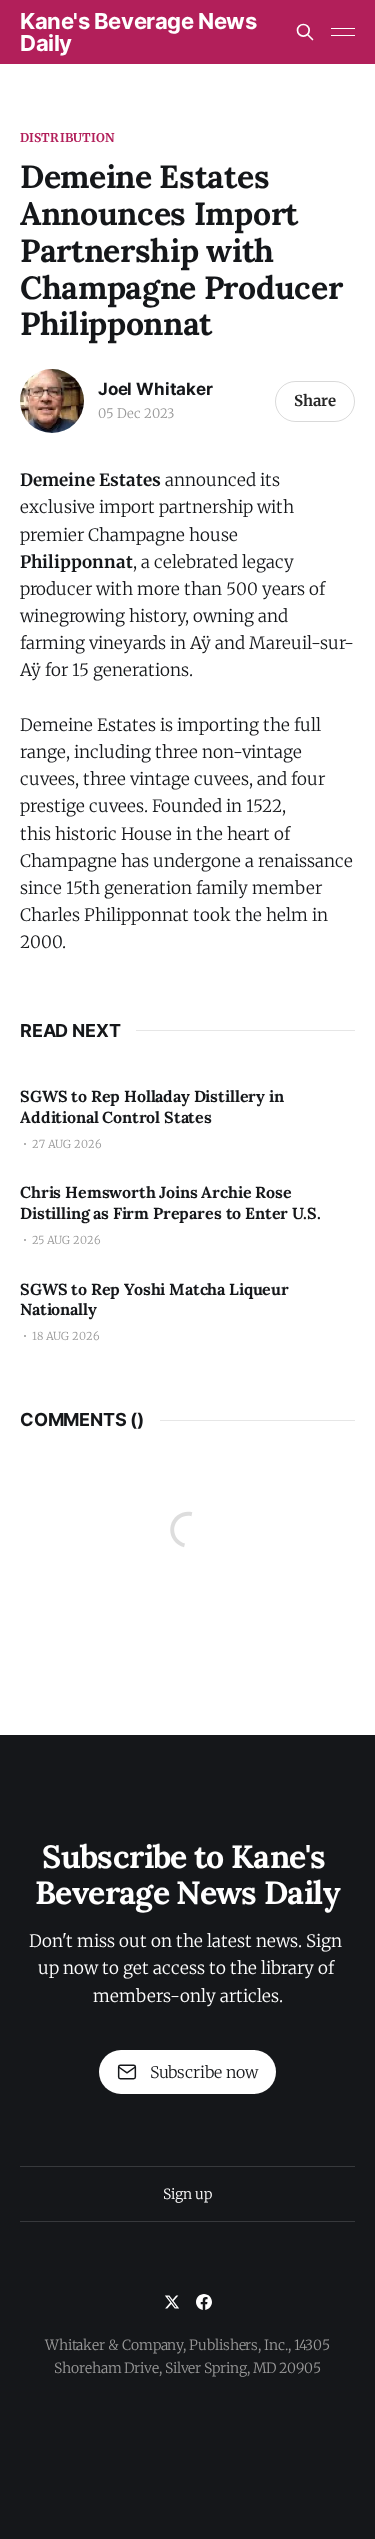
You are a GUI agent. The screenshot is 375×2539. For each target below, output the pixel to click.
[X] (172, 2302)
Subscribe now (204, 2072)
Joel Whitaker (155, 389)
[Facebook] (204, 2302)
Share (315, 400)
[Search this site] (305, 32)
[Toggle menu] (343, 32)
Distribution (67, 137)
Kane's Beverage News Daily (138, 32)
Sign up (187, 2194)
